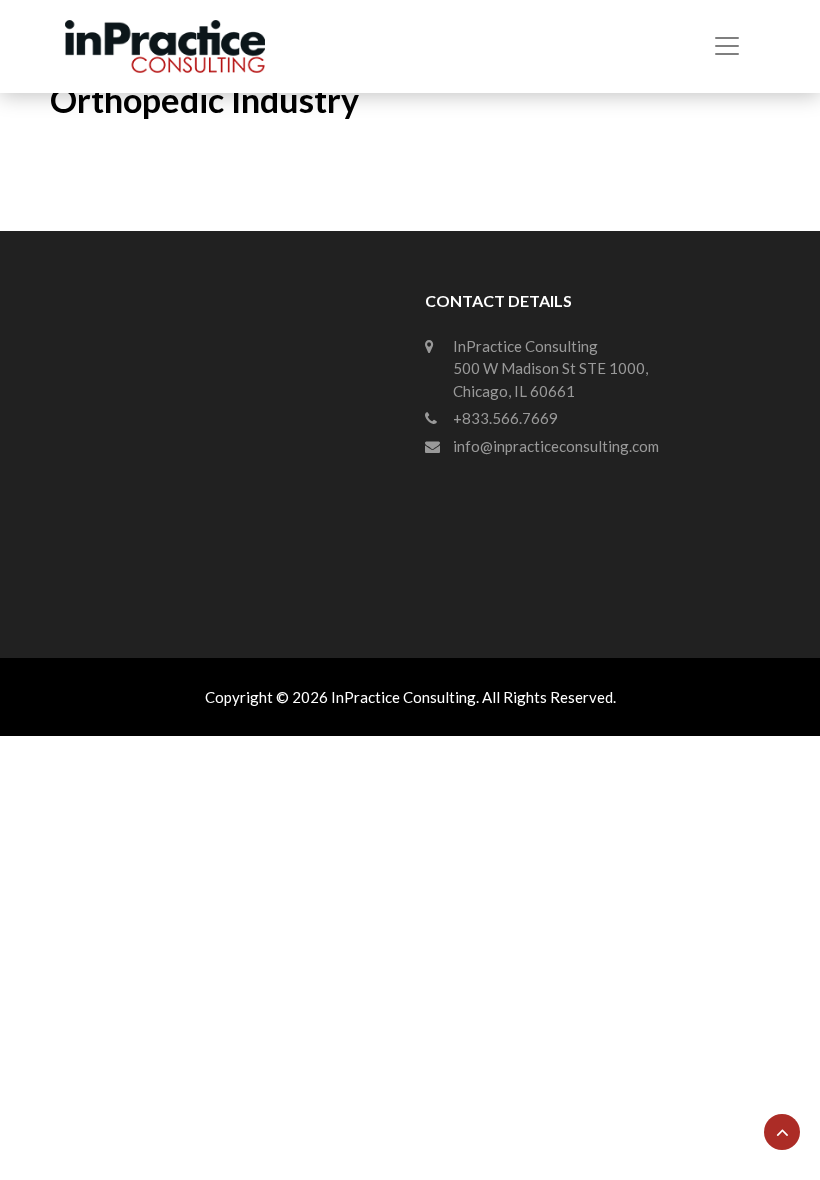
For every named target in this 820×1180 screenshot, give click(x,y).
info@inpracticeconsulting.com (556, 446)
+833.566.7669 (505, 418)
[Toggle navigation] (727, 46)
